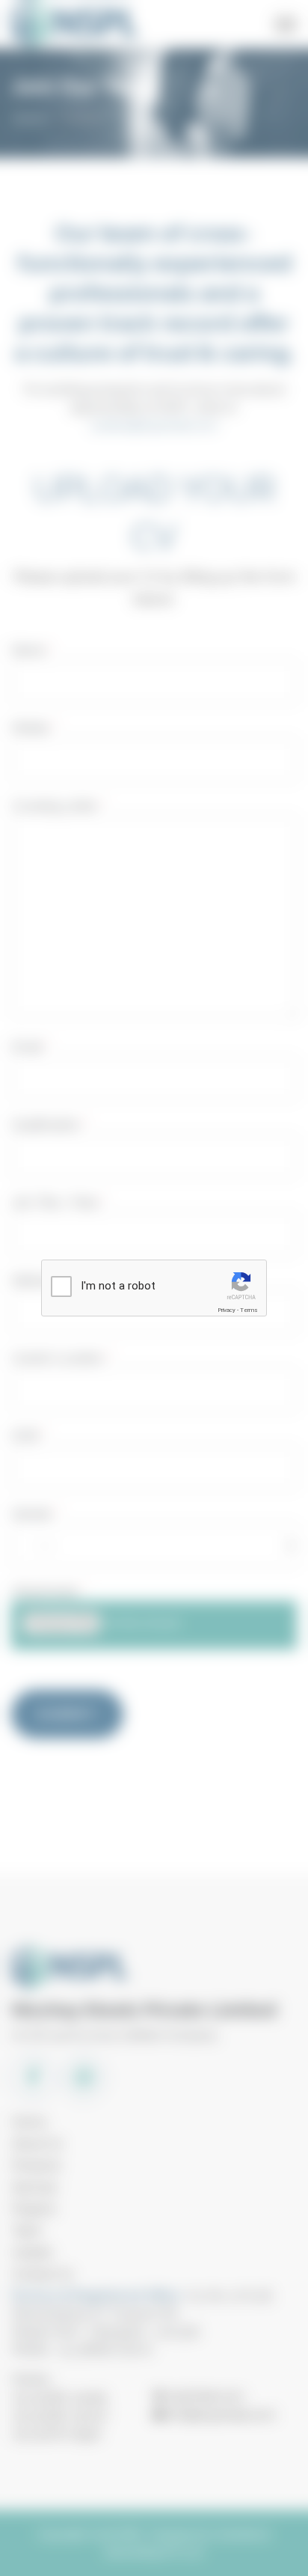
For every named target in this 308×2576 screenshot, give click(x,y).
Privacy (227, 1310)
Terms (249, 1310)
